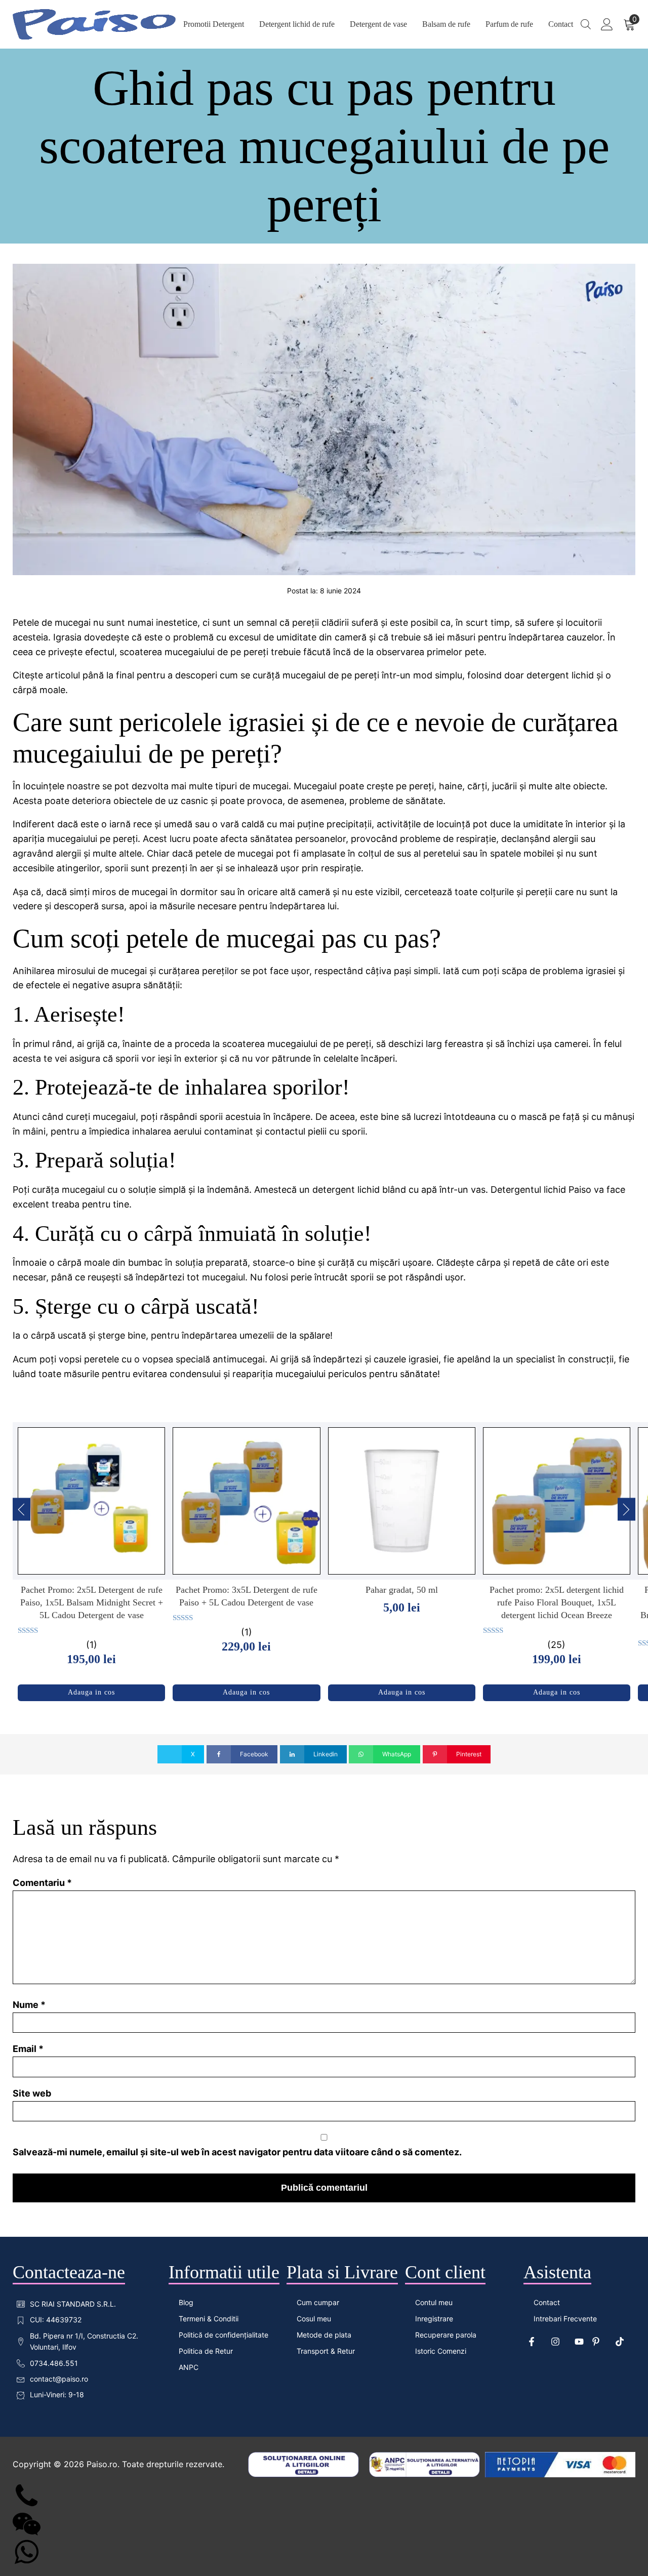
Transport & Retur (326, 2351)
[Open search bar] (586, 24)
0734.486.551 (54, 2363)
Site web (32, 2093)
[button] (22, 1509)
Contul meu (434, 2302)
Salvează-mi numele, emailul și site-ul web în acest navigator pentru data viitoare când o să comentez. (237, 2152)
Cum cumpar (318, 2302)
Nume (29, 2005)
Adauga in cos (91, 1692)
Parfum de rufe (509, 24)
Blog (186, 2302)
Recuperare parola (446, 2335)
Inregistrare (434, 2319)
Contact (561, 24)
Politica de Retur (206, 2351)
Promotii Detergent (214, 24)
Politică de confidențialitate (224, 2335)
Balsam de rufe (446, 24)
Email (28, 2049)
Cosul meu (314, 2319)
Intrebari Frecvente (565, 2319)
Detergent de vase (378, 24)
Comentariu (42, 1883)
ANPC (189, 2367)
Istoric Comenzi (441, 2351)
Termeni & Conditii (209, 2319)
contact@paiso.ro (59, 2379)
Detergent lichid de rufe (297, 24)
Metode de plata (324, 2335)
